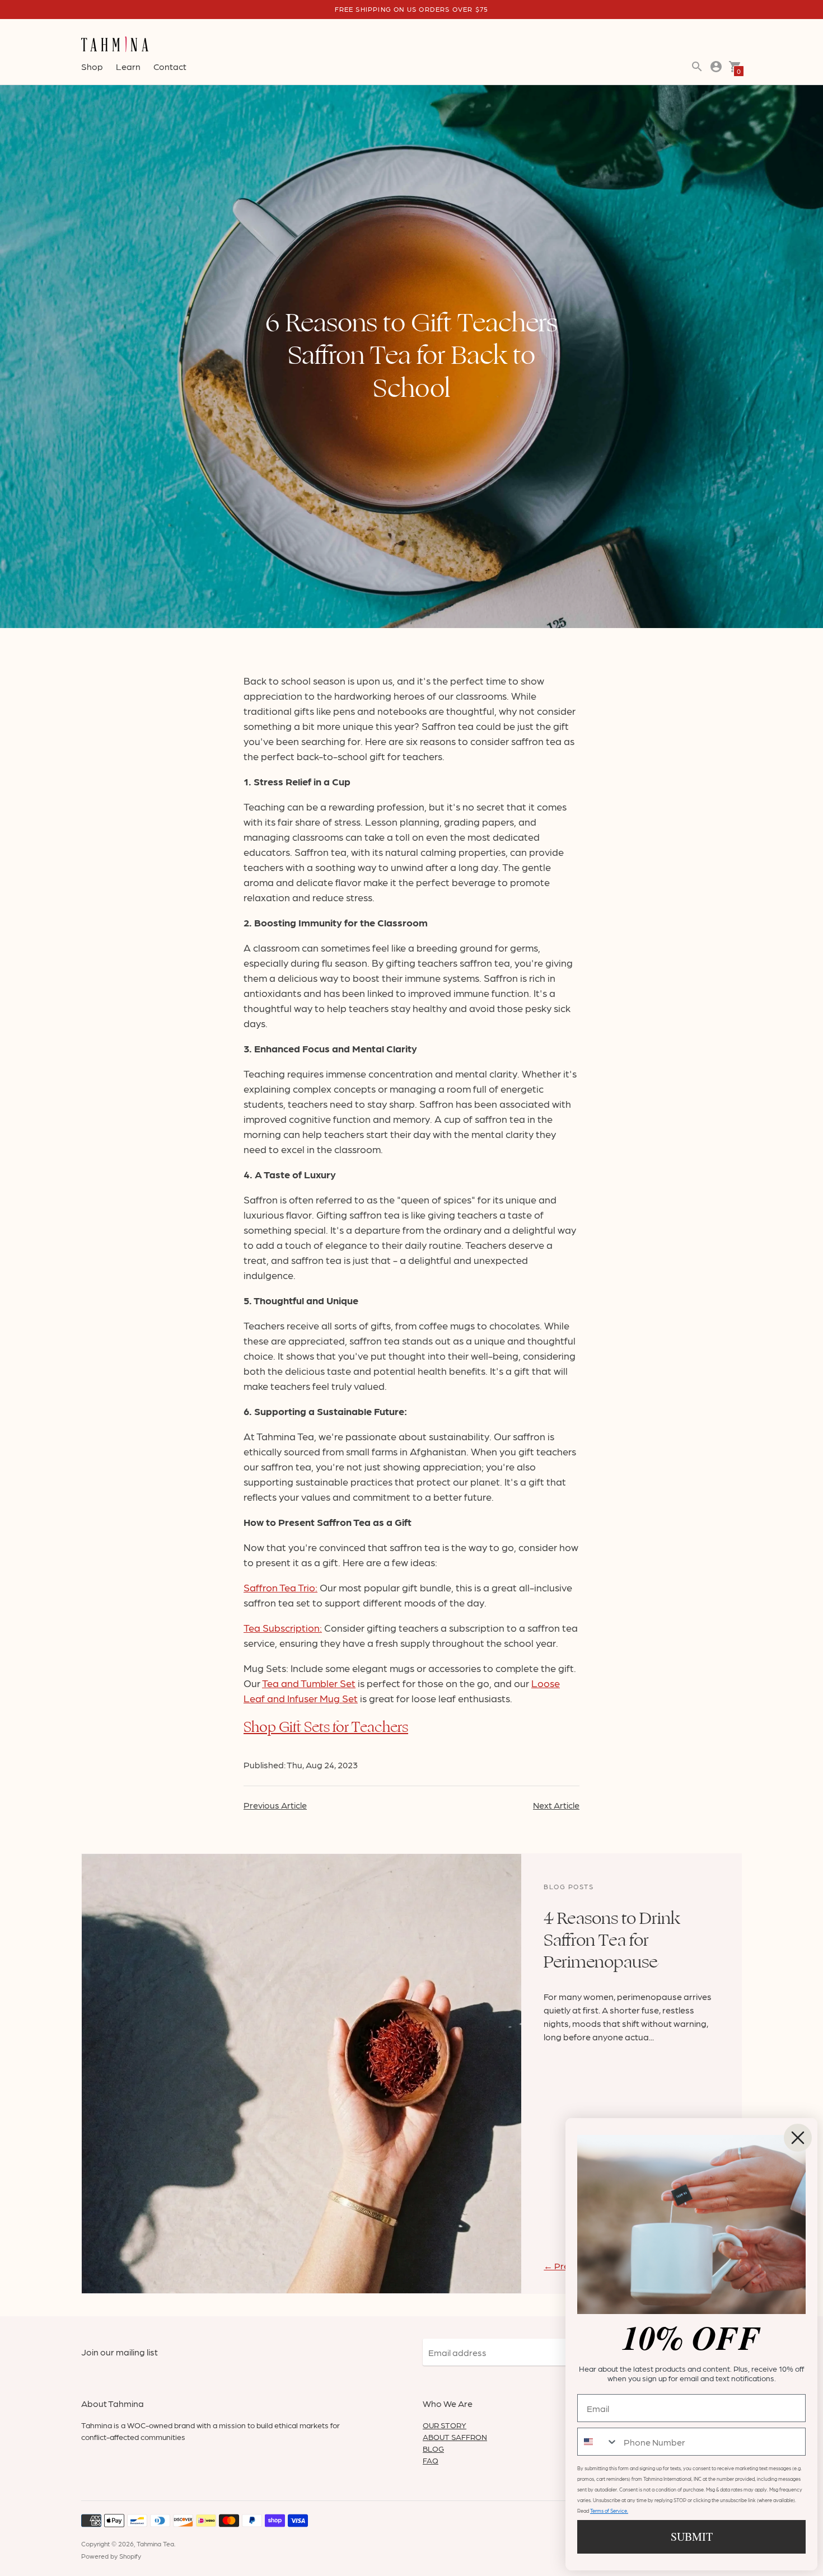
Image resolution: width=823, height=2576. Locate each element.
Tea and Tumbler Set (309, 1683)
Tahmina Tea (155, 2544)
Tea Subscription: (283, 1627)
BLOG (433, 2448)
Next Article (556, 1805)
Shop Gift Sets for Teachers (326, 1727)
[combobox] (598, 2442)
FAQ (431, 2460)
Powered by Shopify (111, 2556)
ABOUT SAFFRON (455, 2437)
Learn (128, 66)
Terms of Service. (609, 2511)
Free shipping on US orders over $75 (412, 9)
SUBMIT (692, 2537)
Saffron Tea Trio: (280, 1587)
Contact (170, 66)
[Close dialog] (798, 2138)
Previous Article (275, 1805)
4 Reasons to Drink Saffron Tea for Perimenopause (612, 1940)
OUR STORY (445, 2425)
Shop (92, 66)
